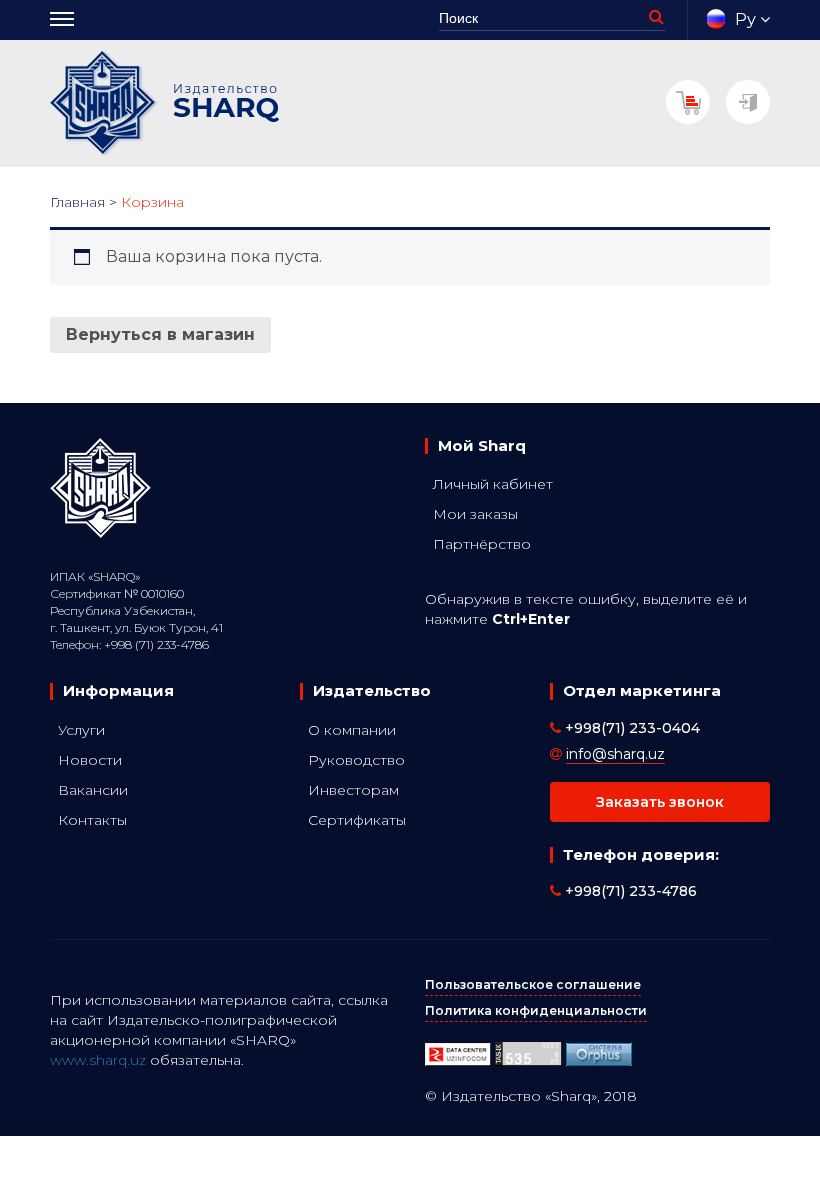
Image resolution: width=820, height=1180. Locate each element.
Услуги (81, 730)
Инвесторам (353, 790)
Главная (77, 202)
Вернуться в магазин (160, 334)
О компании (352, 730)
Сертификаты (357, 820)
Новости (90, 760)
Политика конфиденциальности (536, 1010)
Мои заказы (475, 514)
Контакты (92, 820)
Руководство (356, 760)
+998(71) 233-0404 (630, 728)
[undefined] (599, 1052)
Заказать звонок (660, 802)
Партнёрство (482, 544)
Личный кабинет (493, 484)
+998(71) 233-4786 (629, 891)
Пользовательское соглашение (533, 984)
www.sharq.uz (98, 1060)
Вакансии (93, 790)
